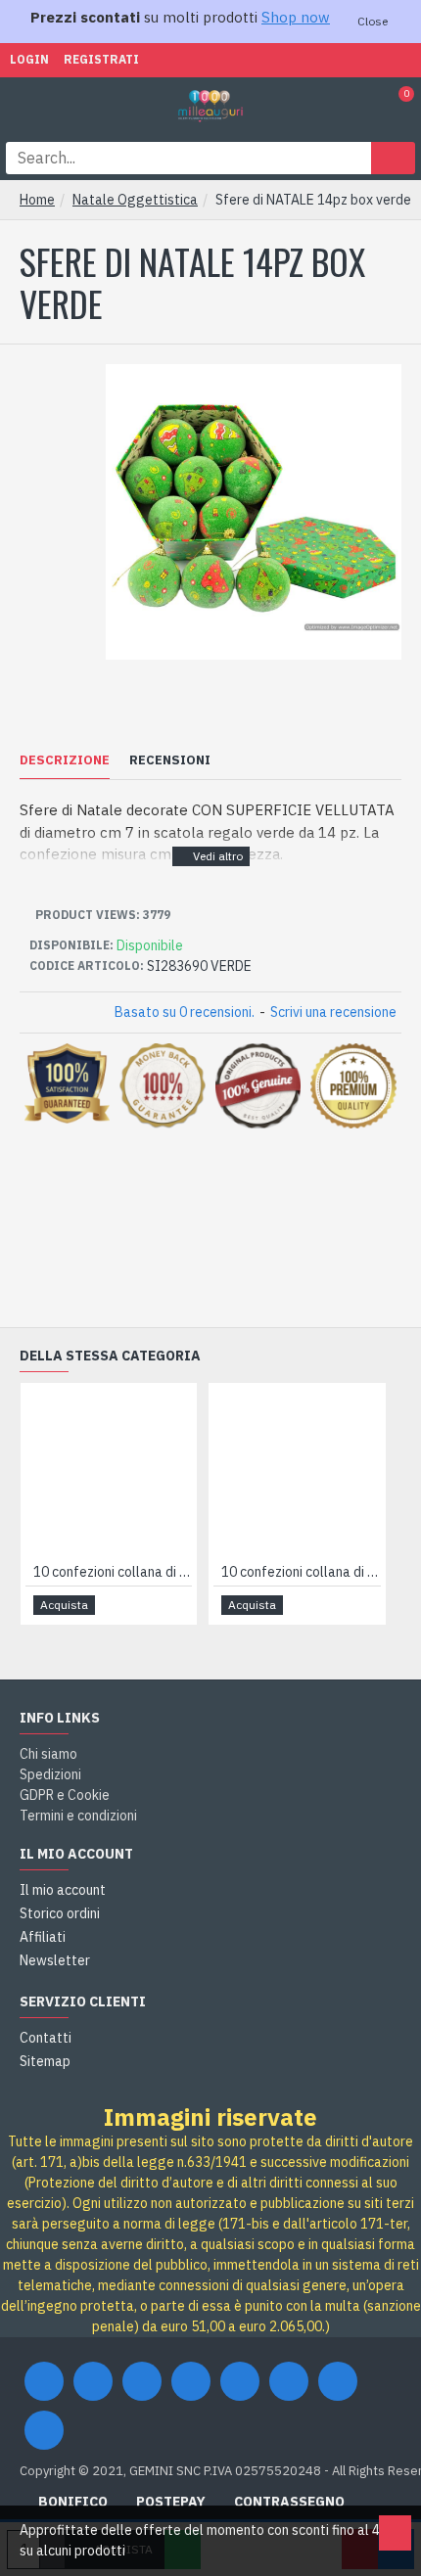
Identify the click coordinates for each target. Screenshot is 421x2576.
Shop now (296, 17)
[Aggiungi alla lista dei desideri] (154, 1605)
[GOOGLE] (142, 2381)
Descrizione (65, 760)
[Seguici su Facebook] (44, 2381)
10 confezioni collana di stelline (301, 1572)
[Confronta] (176, 1605)
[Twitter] (93, 2381)
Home (37, 200)
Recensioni (170, 760)
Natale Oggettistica (135, 200)
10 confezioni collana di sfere (113, 1572)
